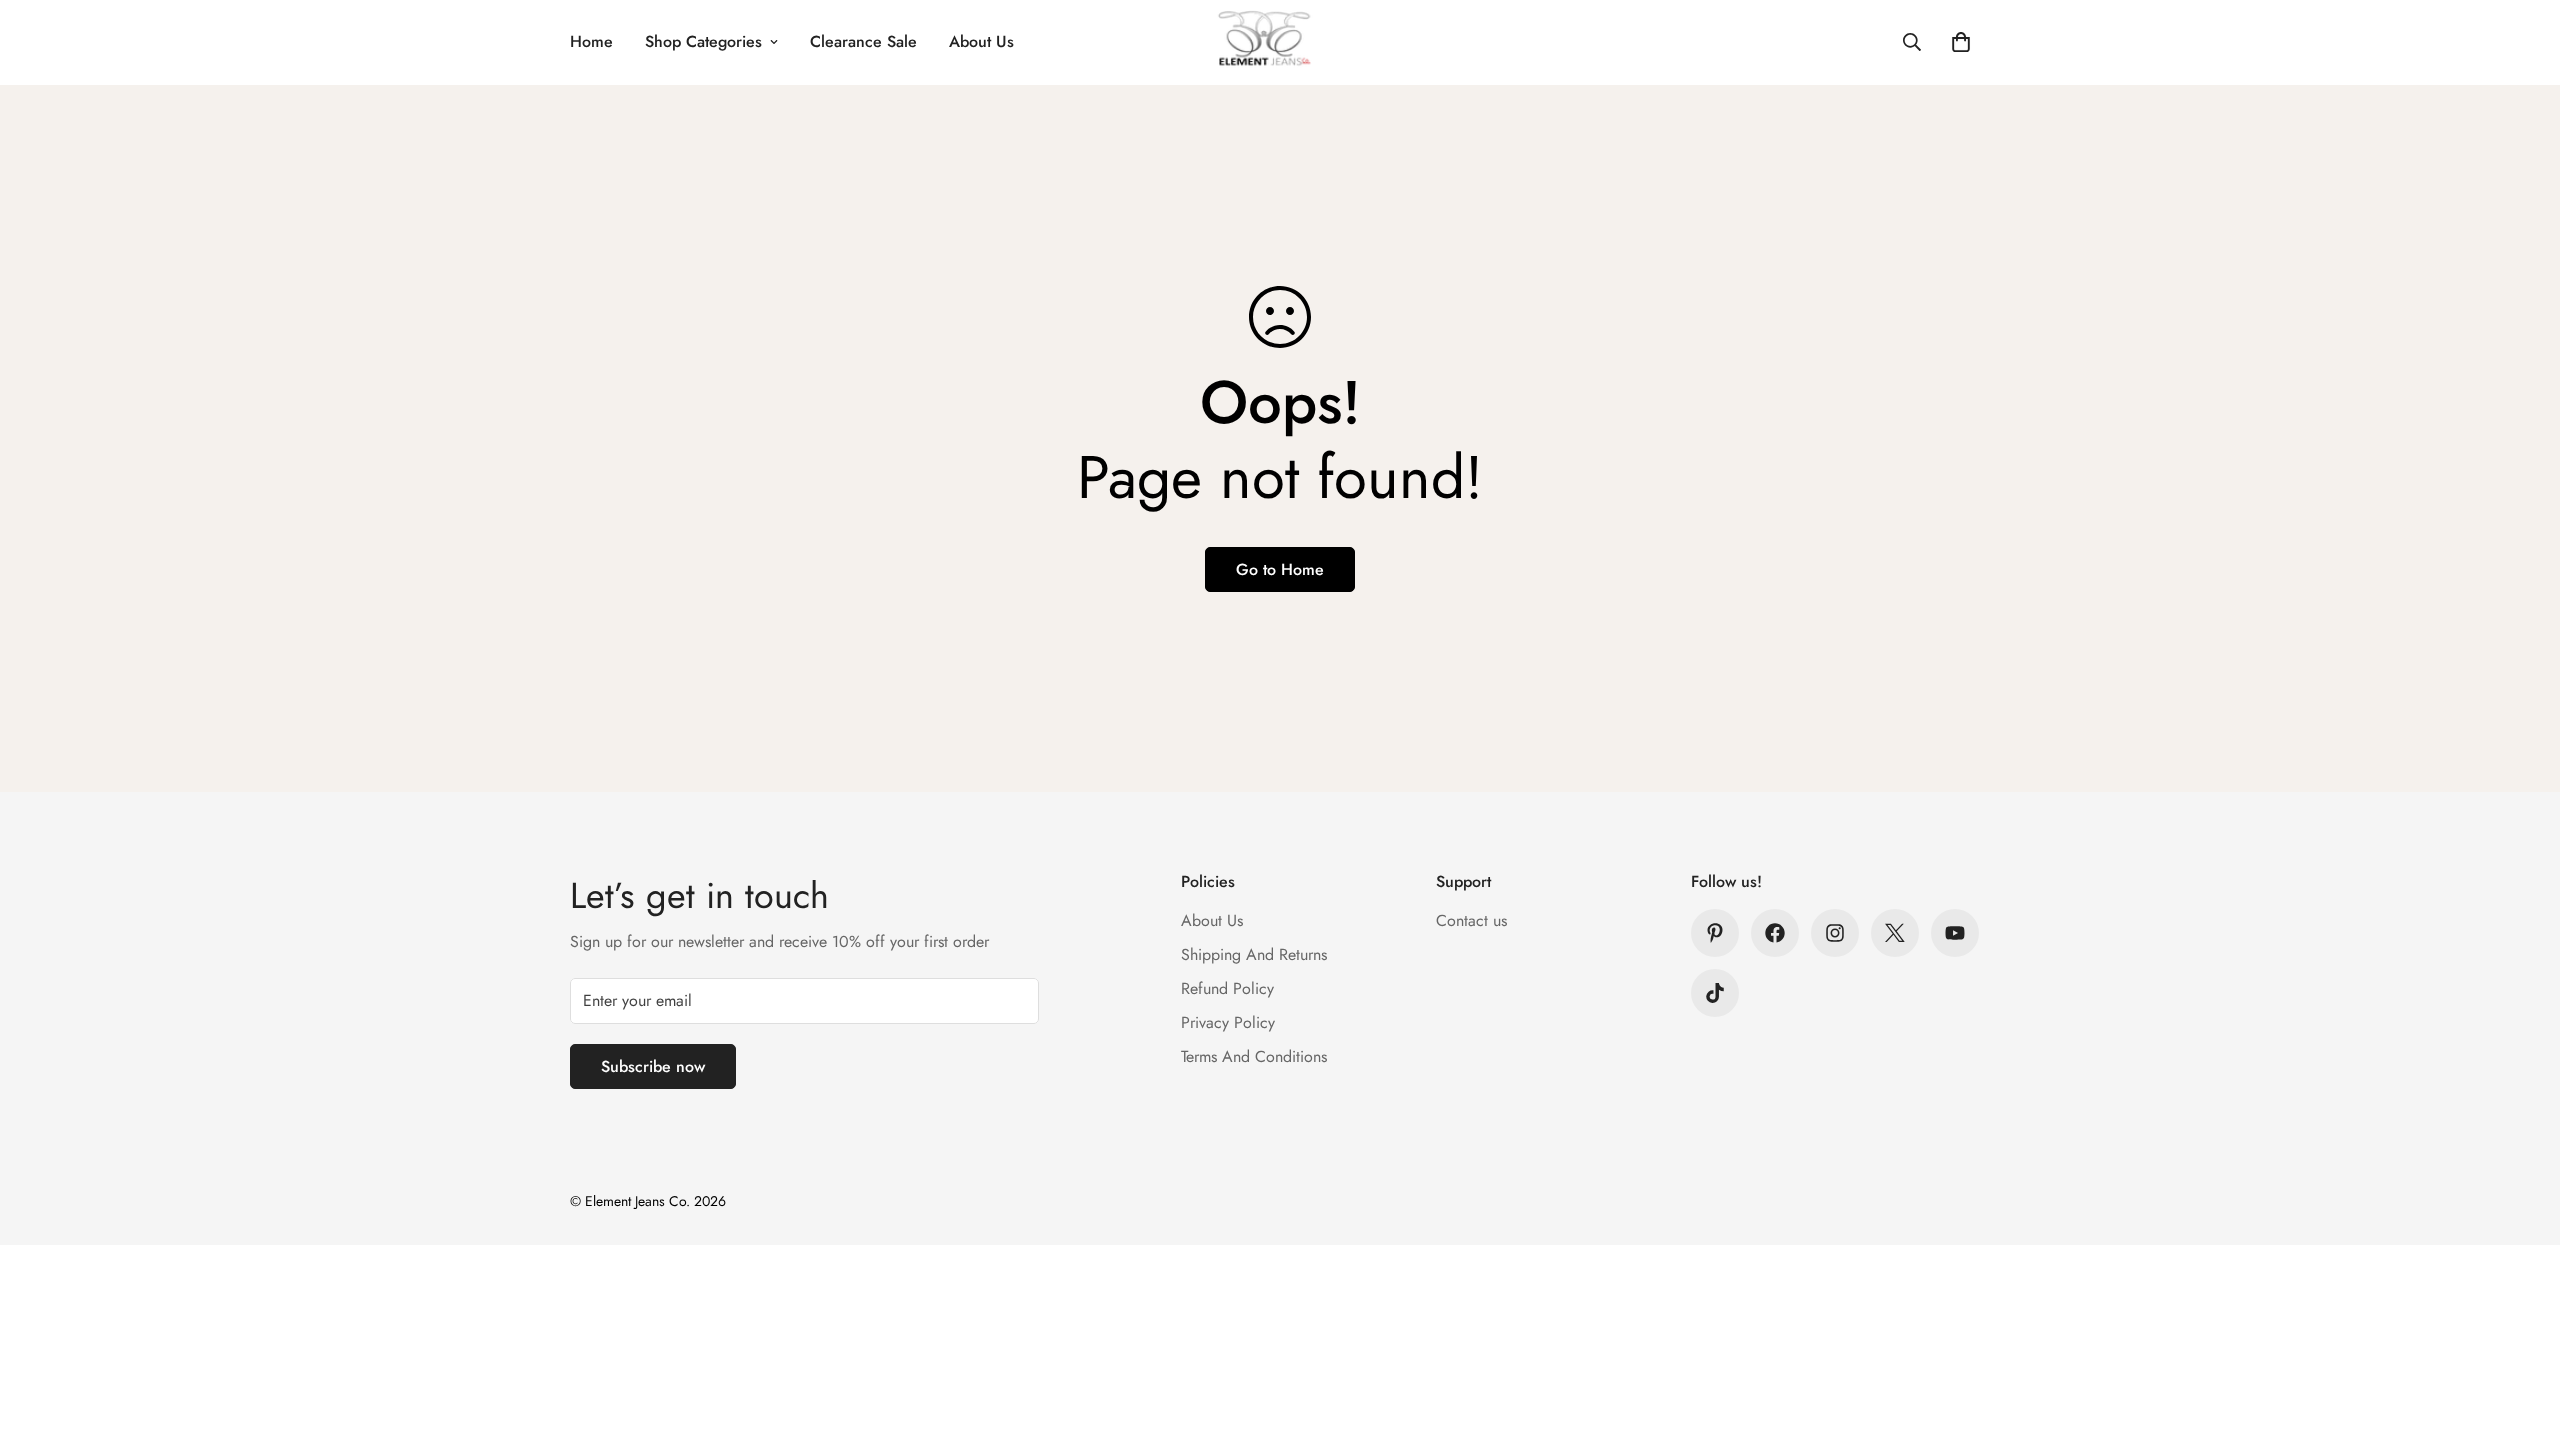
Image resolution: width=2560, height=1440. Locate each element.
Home (591, 41)
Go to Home (1280, 569)
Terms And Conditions (1254, 1056)
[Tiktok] (1715, 993)
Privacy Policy (1228, 1022)
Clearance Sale (863, 41)
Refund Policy (1227, 988)
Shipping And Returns (1254, 954)
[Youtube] (1955, 933)
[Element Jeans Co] (1280, 42)
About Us (981, 41)
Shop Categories (703, 41)
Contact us (1471, 920)
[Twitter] (1895, 933)
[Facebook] (1775, 933)
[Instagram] (1835, 933)
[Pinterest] (1715, 933)
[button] (1961, 42)
